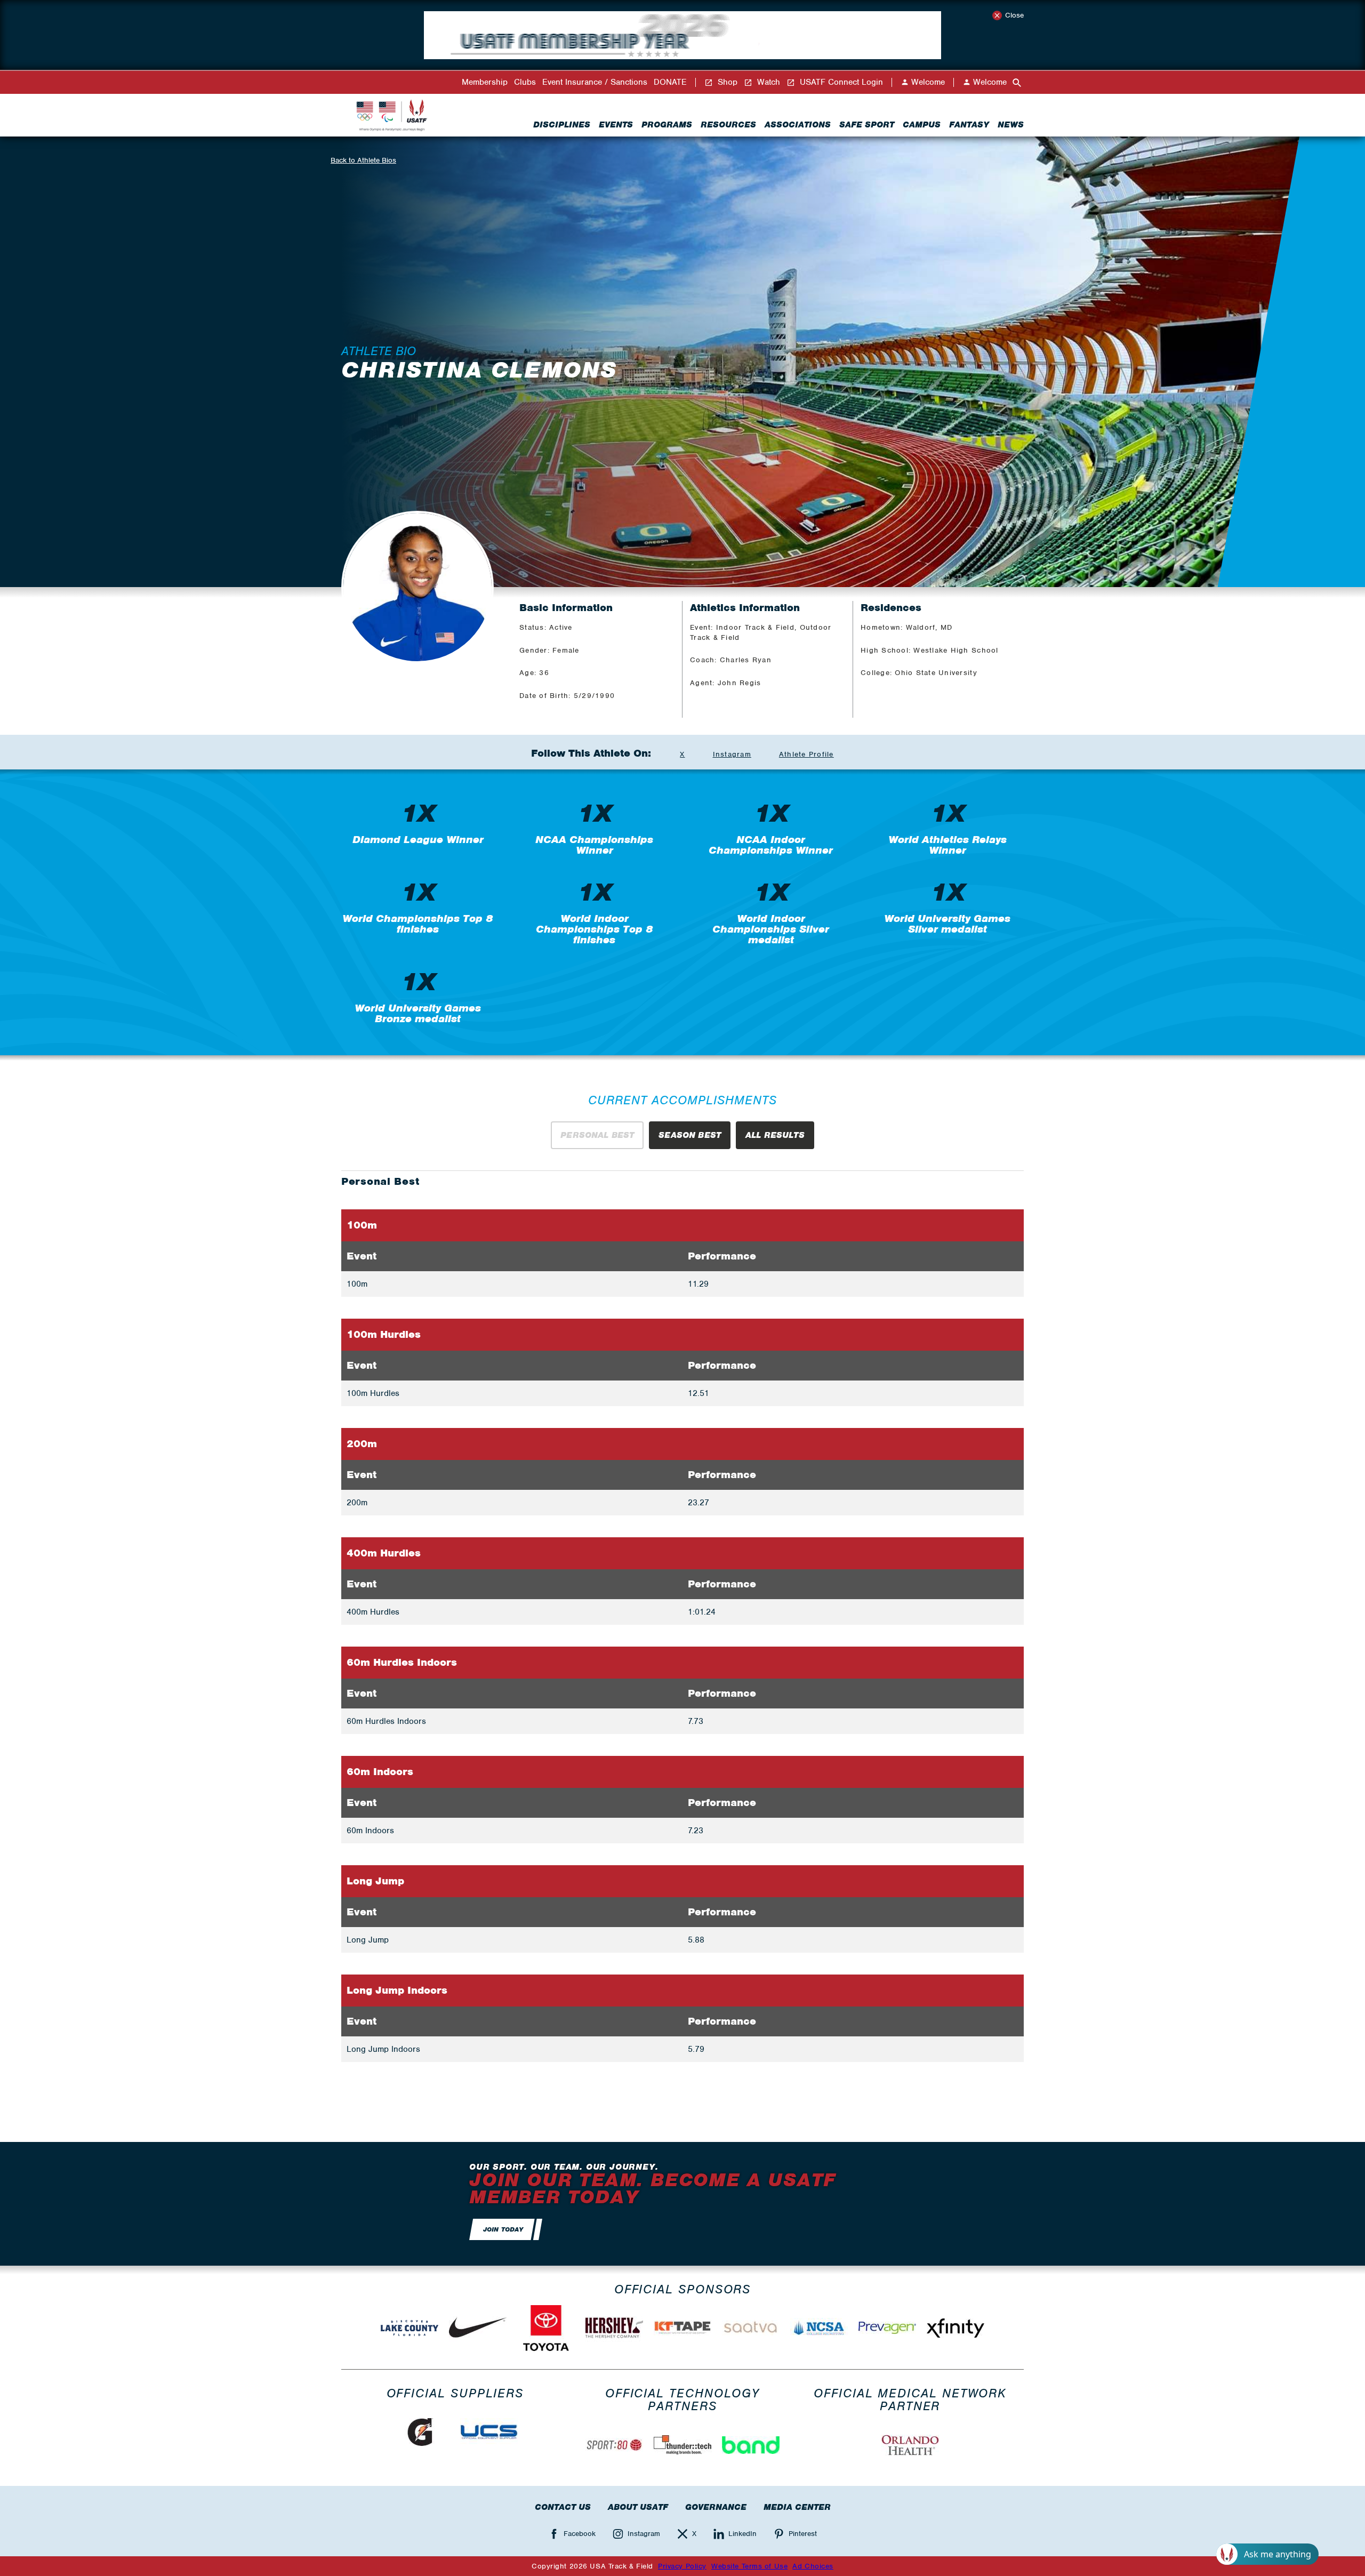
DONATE (670, 82)
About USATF (638, 2507)
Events (616, 125)
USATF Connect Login (840, 82)
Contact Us (563, 2507)
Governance (716, 2507)
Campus (922, 125)
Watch (767, 82)
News (1011, 125)
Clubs (525, 82)
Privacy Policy (682, 2566)
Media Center (797, 2507)
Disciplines (562, 125)
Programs (667, 125)
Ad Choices (813, 2566)
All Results (775, 1135)
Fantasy (969, 125)
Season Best (690, 1135)
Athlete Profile (806, 754)
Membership (485, 82)
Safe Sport (867, 125)
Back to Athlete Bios (363, 160)
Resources (728, 125)
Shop (726, 82)
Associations (798, 125)
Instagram (732, 754)
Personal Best (597, 1135)
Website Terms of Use (749, 2566)
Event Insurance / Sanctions (595, 82)
